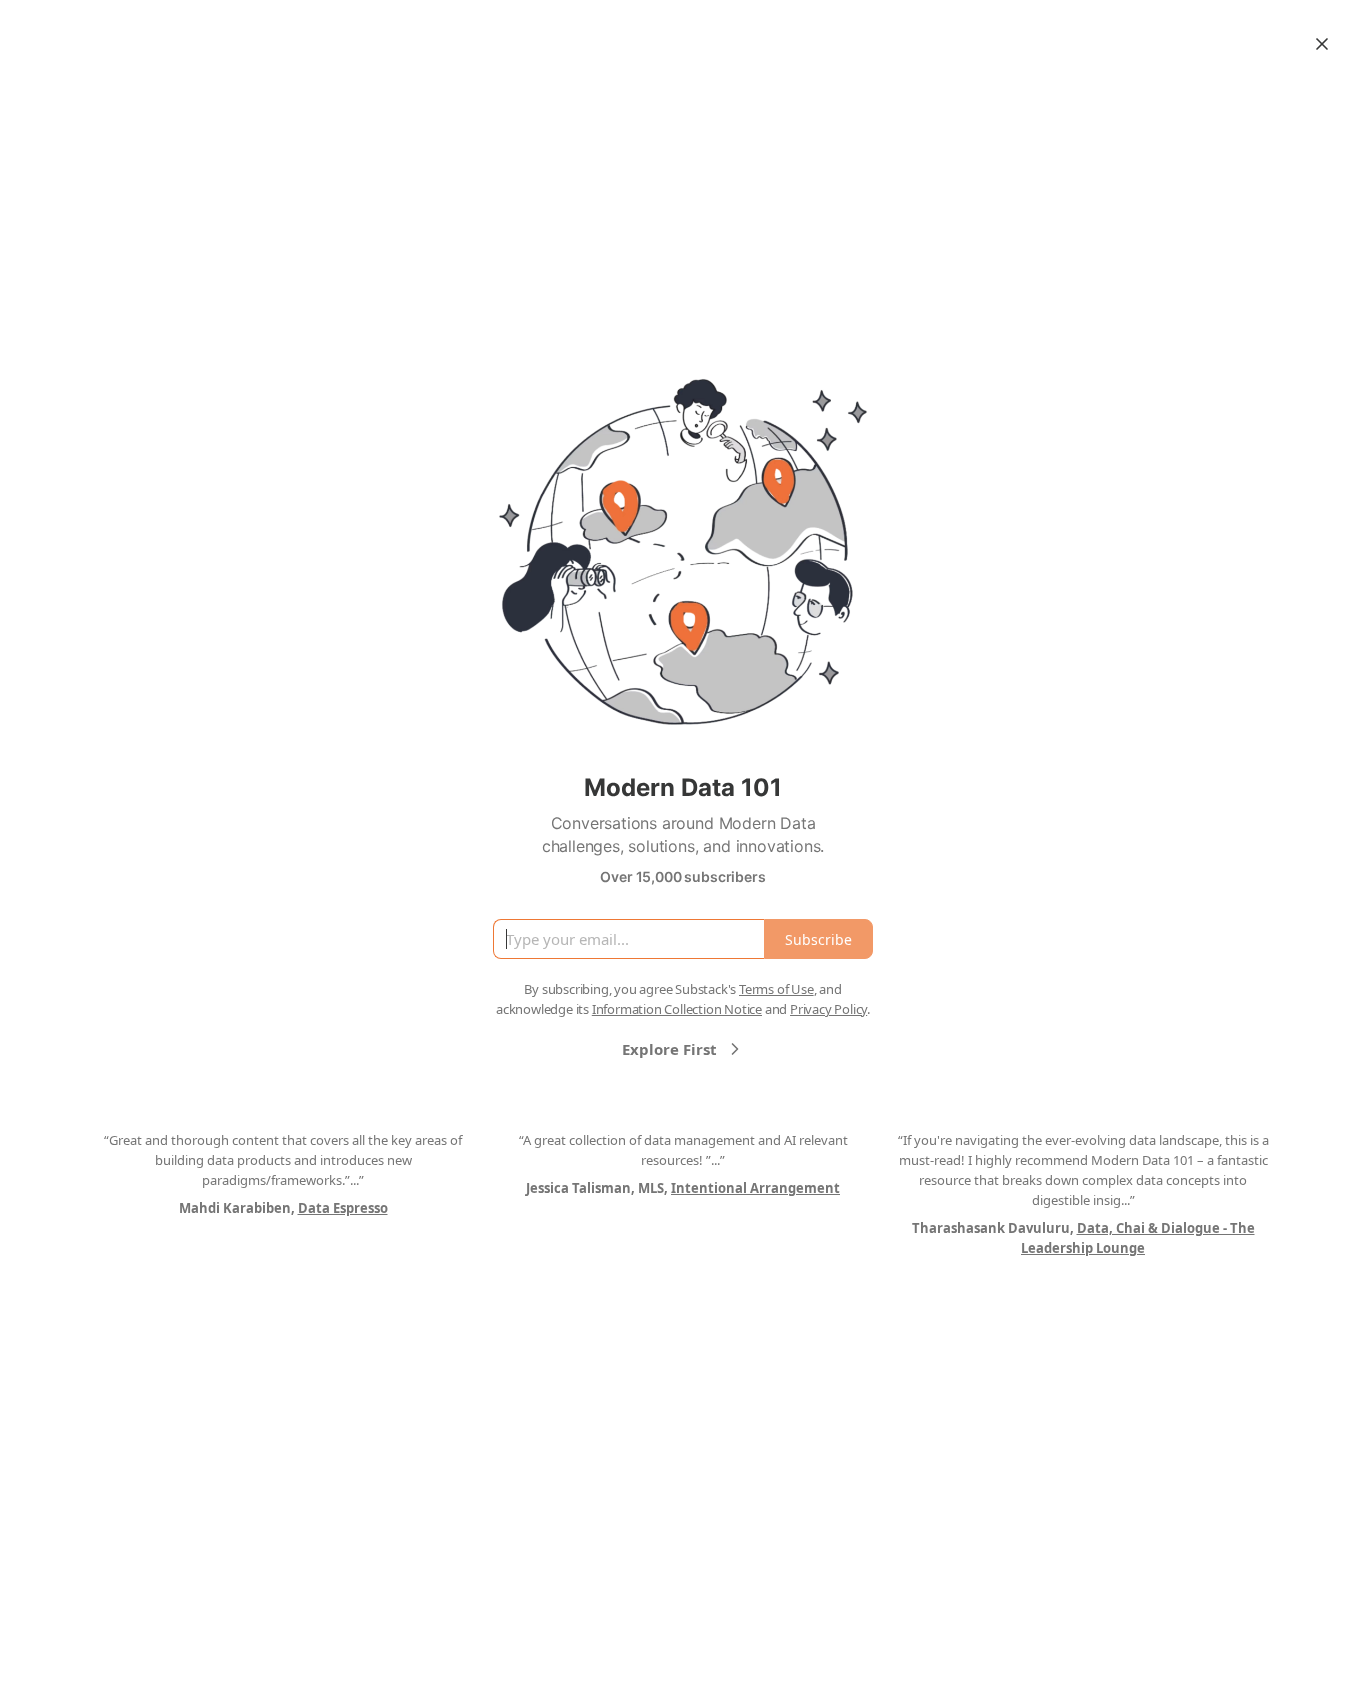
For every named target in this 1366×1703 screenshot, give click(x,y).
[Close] (1322, 44)
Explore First (669, 1049)
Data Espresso (343, 1208)
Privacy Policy (828, 1009)
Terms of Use (776, 989)
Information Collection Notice (677, 1009)
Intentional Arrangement (755, 1188)
